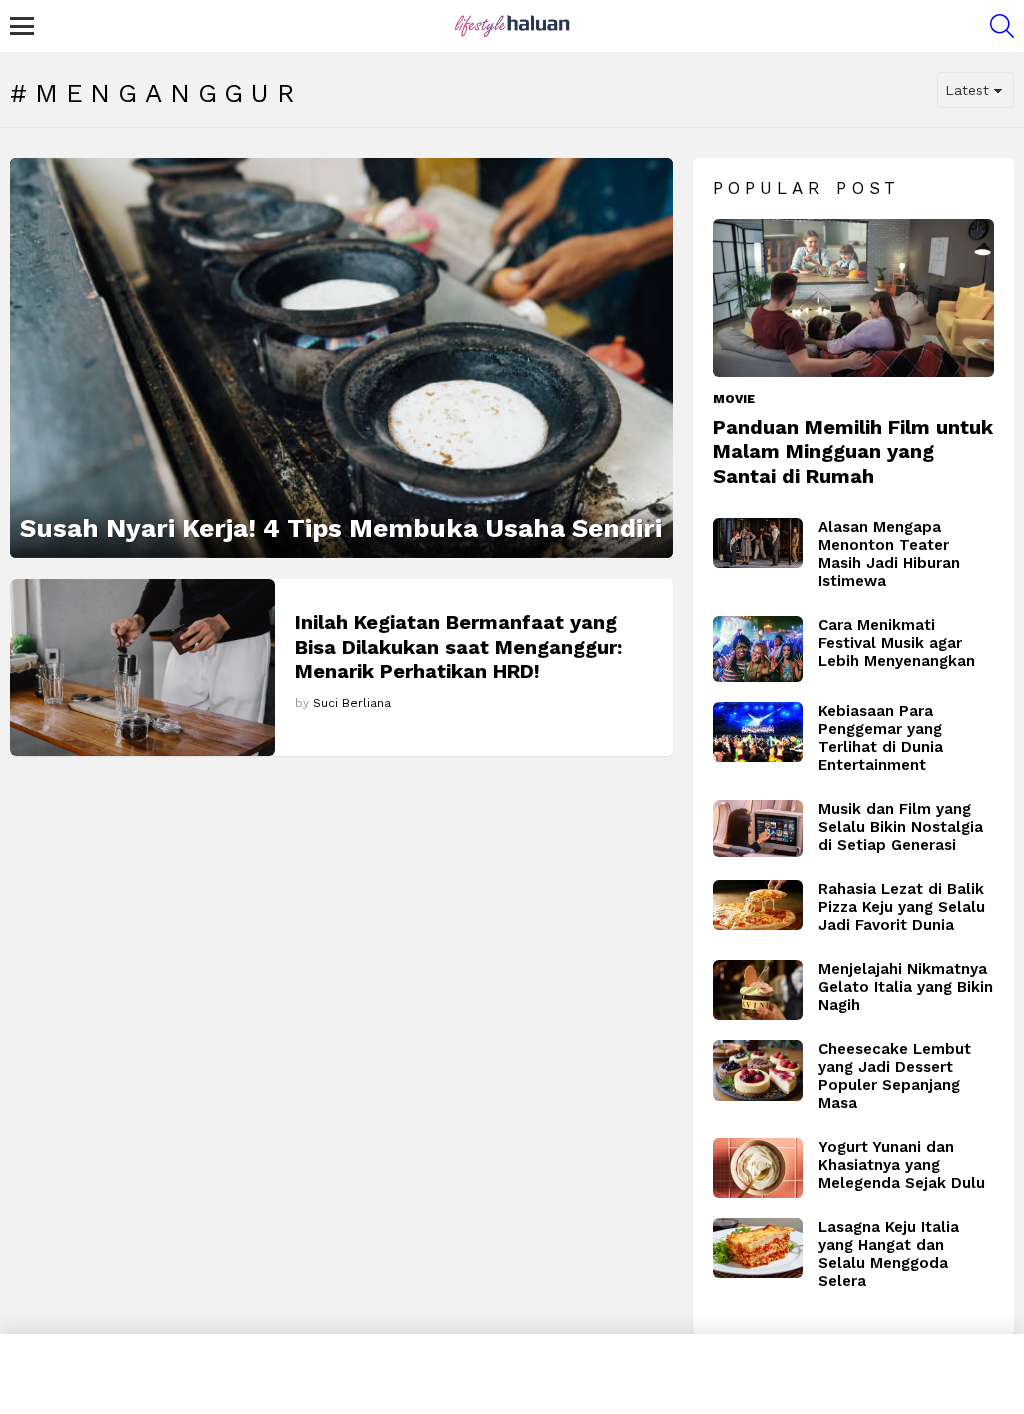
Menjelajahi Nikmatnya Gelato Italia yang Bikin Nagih (905, 987)
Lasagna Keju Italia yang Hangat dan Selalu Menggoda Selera (888, 1254)
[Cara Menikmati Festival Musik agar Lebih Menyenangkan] (758, 649)
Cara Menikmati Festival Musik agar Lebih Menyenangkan (896, 643)
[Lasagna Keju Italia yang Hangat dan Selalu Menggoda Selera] (758, 1248)
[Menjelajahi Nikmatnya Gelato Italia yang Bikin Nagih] (758, 990)
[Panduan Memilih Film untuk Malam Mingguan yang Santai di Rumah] (853, 298)
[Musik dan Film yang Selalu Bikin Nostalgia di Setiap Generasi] (758, 828)
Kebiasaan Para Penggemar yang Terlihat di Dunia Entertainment (880, 738)
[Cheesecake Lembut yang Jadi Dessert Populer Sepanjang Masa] (758, 1071)
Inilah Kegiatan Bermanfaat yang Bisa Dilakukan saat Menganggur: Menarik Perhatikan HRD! (458, 646)
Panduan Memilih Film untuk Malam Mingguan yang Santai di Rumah (853, 451)
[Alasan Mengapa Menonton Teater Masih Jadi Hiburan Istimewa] (758, 543)
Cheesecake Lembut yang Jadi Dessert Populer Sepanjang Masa (894, 1076)
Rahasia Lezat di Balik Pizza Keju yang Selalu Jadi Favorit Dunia (901, 907)
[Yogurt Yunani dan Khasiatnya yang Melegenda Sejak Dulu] (758, 1168)
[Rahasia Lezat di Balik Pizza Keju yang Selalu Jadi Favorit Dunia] (758, 905)
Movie (734, 399)
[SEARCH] (1002, 26)
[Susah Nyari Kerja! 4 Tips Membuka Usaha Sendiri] (341, 358)
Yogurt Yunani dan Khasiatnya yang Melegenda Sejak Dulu (901, 1165)
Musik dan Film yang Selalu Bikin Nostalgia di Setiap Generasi (900, 827)
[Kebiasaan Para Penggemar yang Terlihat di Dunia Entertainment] (758, 732)
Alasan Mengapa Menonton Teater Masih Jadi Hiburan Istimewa (889, 554)
